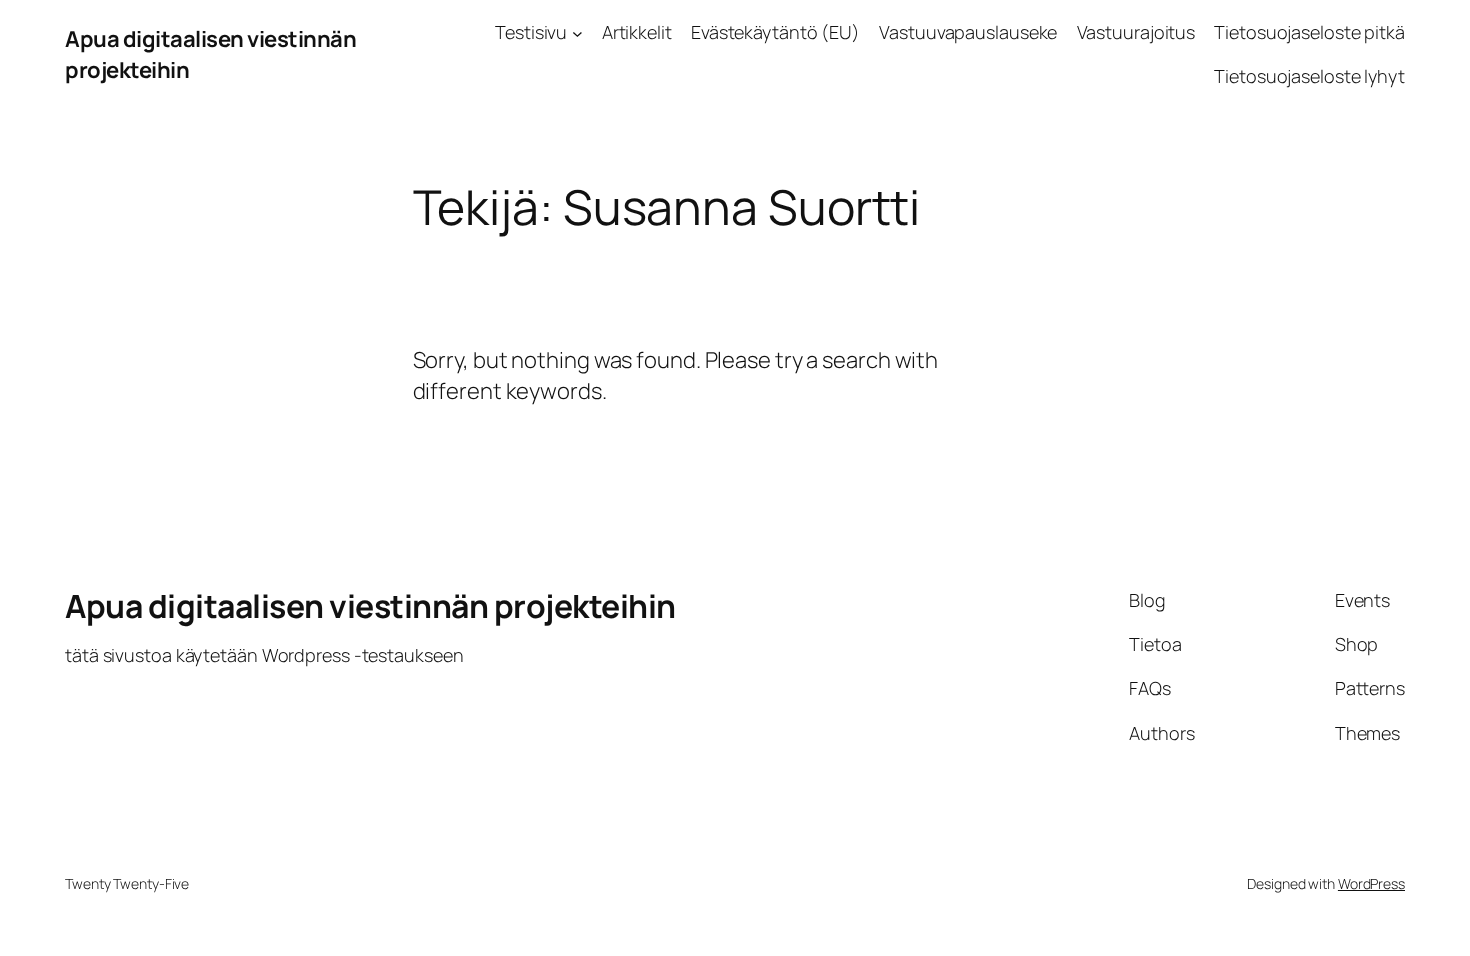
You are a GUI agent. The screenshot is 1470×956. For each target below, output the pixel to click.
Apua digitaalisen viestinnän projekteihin (370, 606)
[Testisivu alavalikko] (577, 32)
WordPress (1371, 883)
